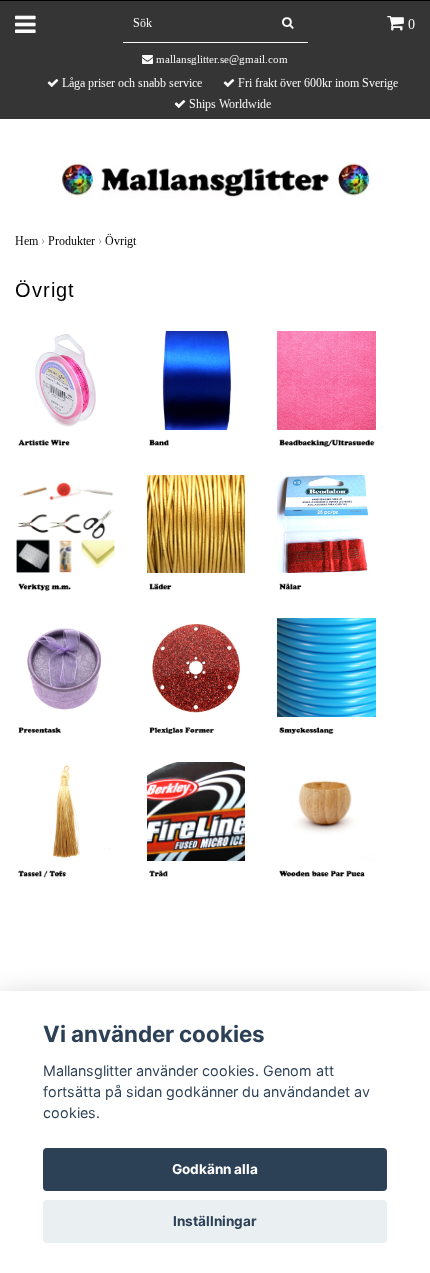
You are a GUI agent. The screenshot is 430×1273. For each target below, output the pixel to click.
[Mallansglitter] (214, 177)
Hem (26, 241)
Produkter (71, 241)
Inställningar (215, 1221)
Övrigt (120, 241)
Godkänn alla (215, 1169)
